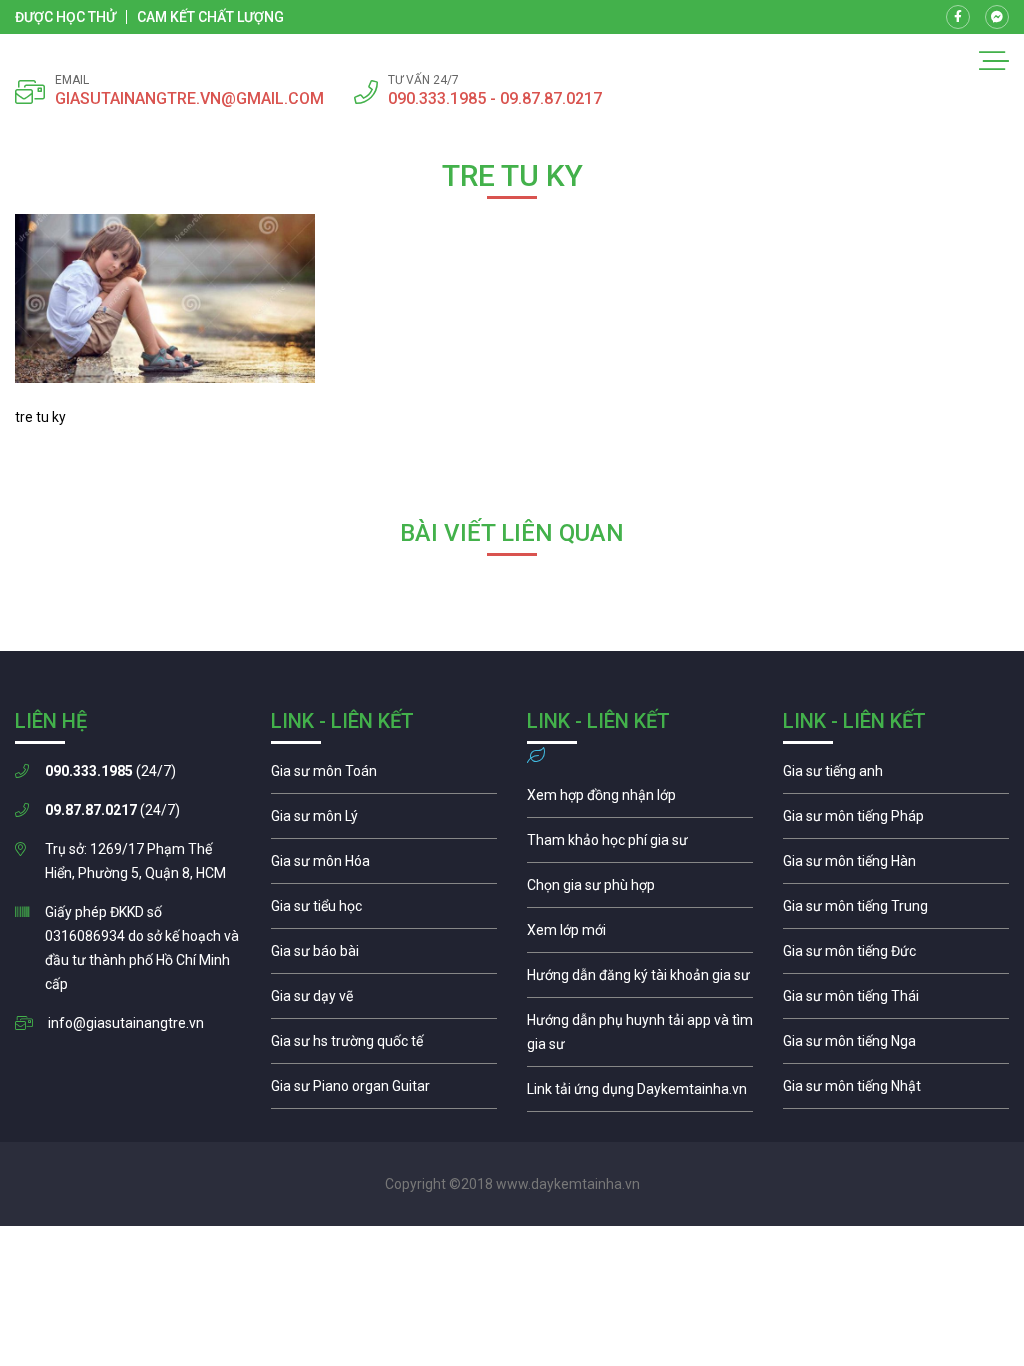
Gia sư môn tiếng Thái (896, 1001)
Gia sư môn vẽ (384, 1001)
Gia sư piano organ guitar (384, 1091)
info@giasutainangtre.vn (126, 1023)
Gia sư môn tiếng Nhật (896, 1091)
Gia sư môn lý (384, 821)
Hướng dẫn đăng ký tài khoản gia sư (640, 980)
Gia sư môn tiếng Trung (896, 911)
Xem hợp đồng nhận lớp (640, 800)
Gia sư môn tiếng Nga (640, 1094)
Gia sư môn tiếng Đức (896, 956)
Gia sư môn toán (384, 776)
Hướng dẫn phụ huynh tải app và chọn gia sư (640, 1037)
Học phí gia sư (640, 845)
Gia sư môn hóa (384, 866)
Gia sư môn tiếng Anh (896, 776)
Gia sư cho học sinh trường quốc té (384, 1046)
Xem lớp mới (640, 935)
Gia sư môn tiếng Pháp (896, 821)
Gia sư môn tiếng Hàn (896, 866)
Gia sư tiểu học (384, 911)
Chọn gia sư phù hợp (640, 890)
